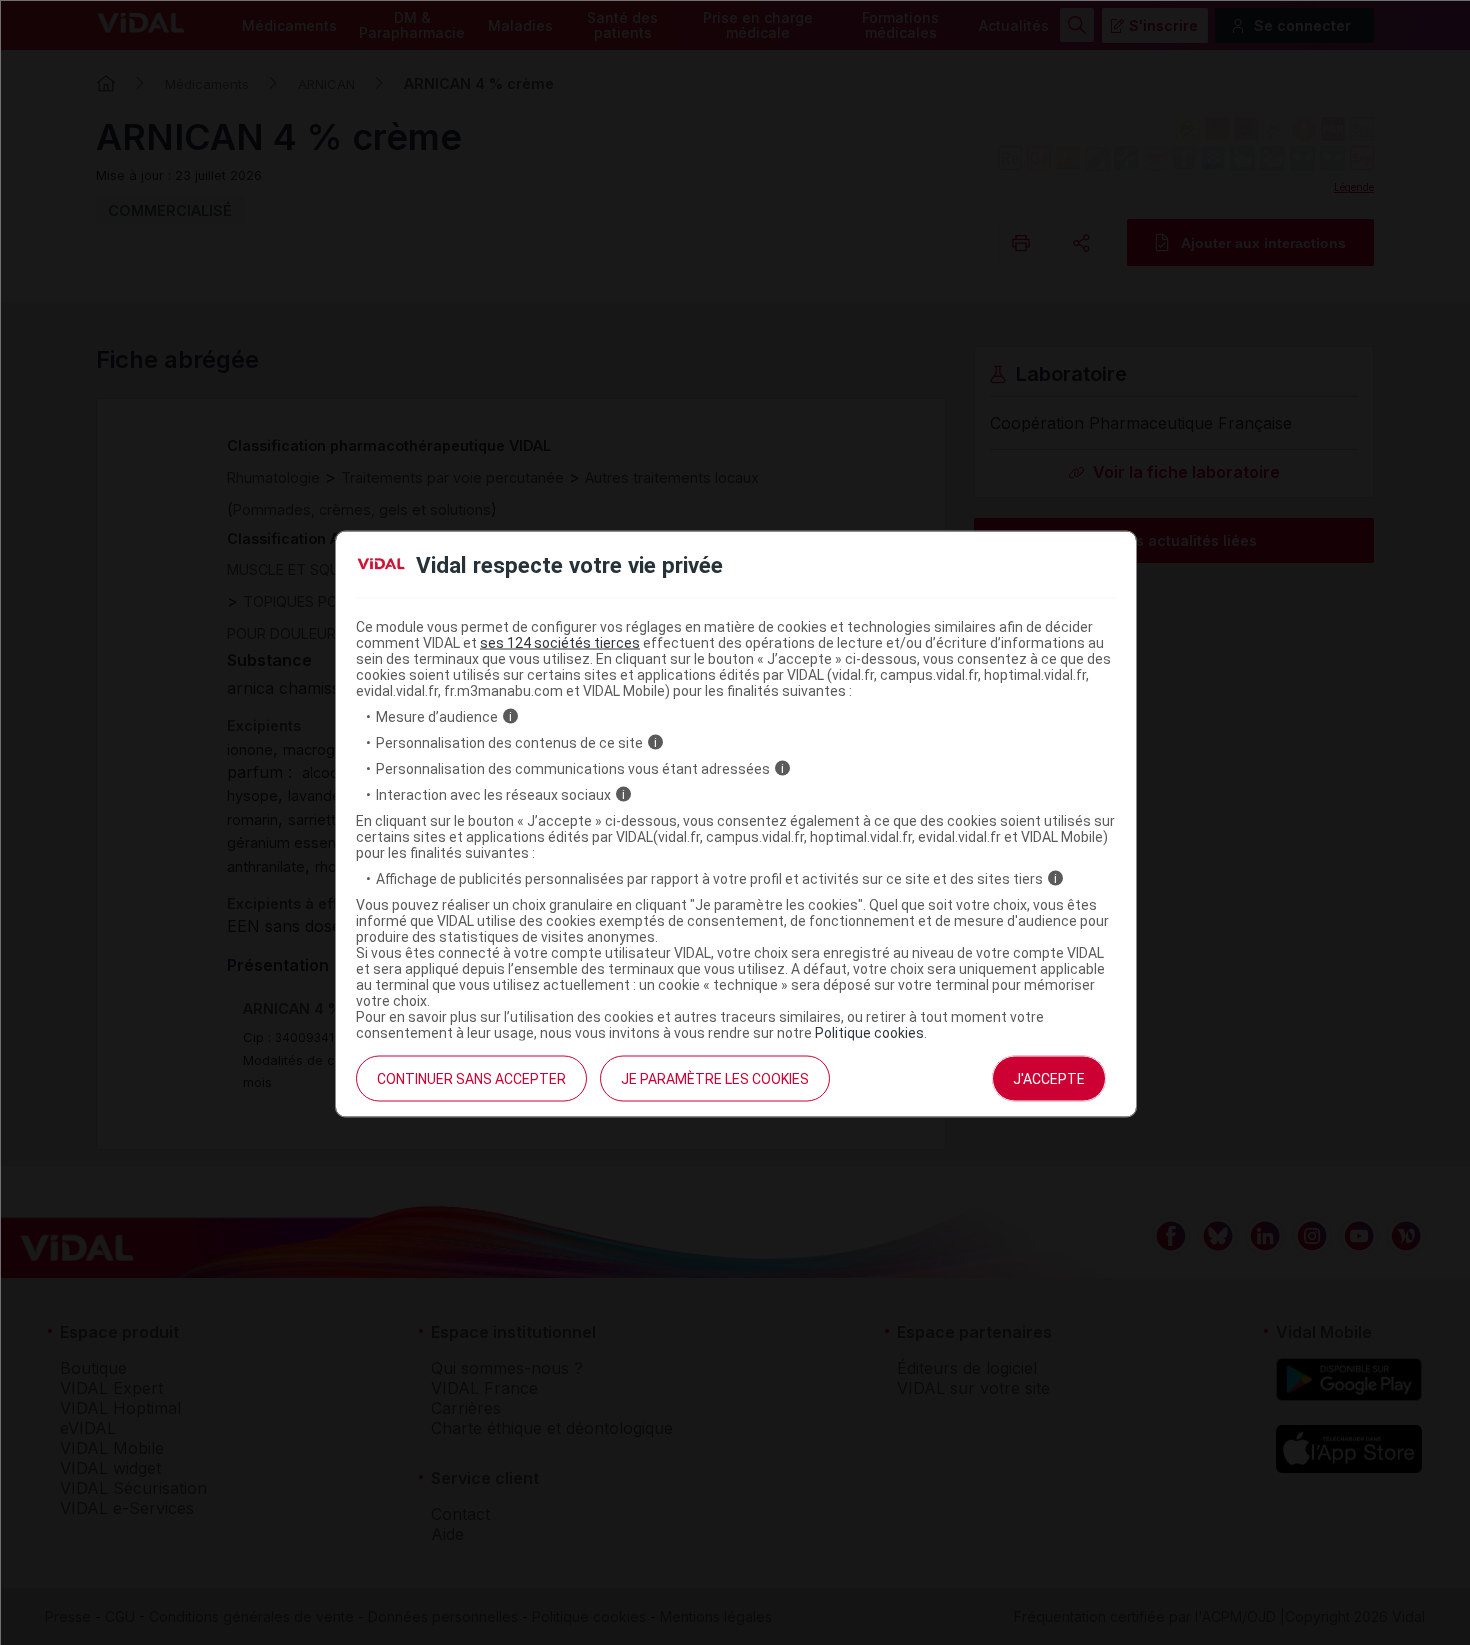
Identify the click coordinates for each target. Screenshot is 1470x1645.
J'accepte (1049, 1078)
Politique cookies (869, 1032)
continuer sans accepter (471, 1078)
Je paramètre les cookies (715, 1078)
